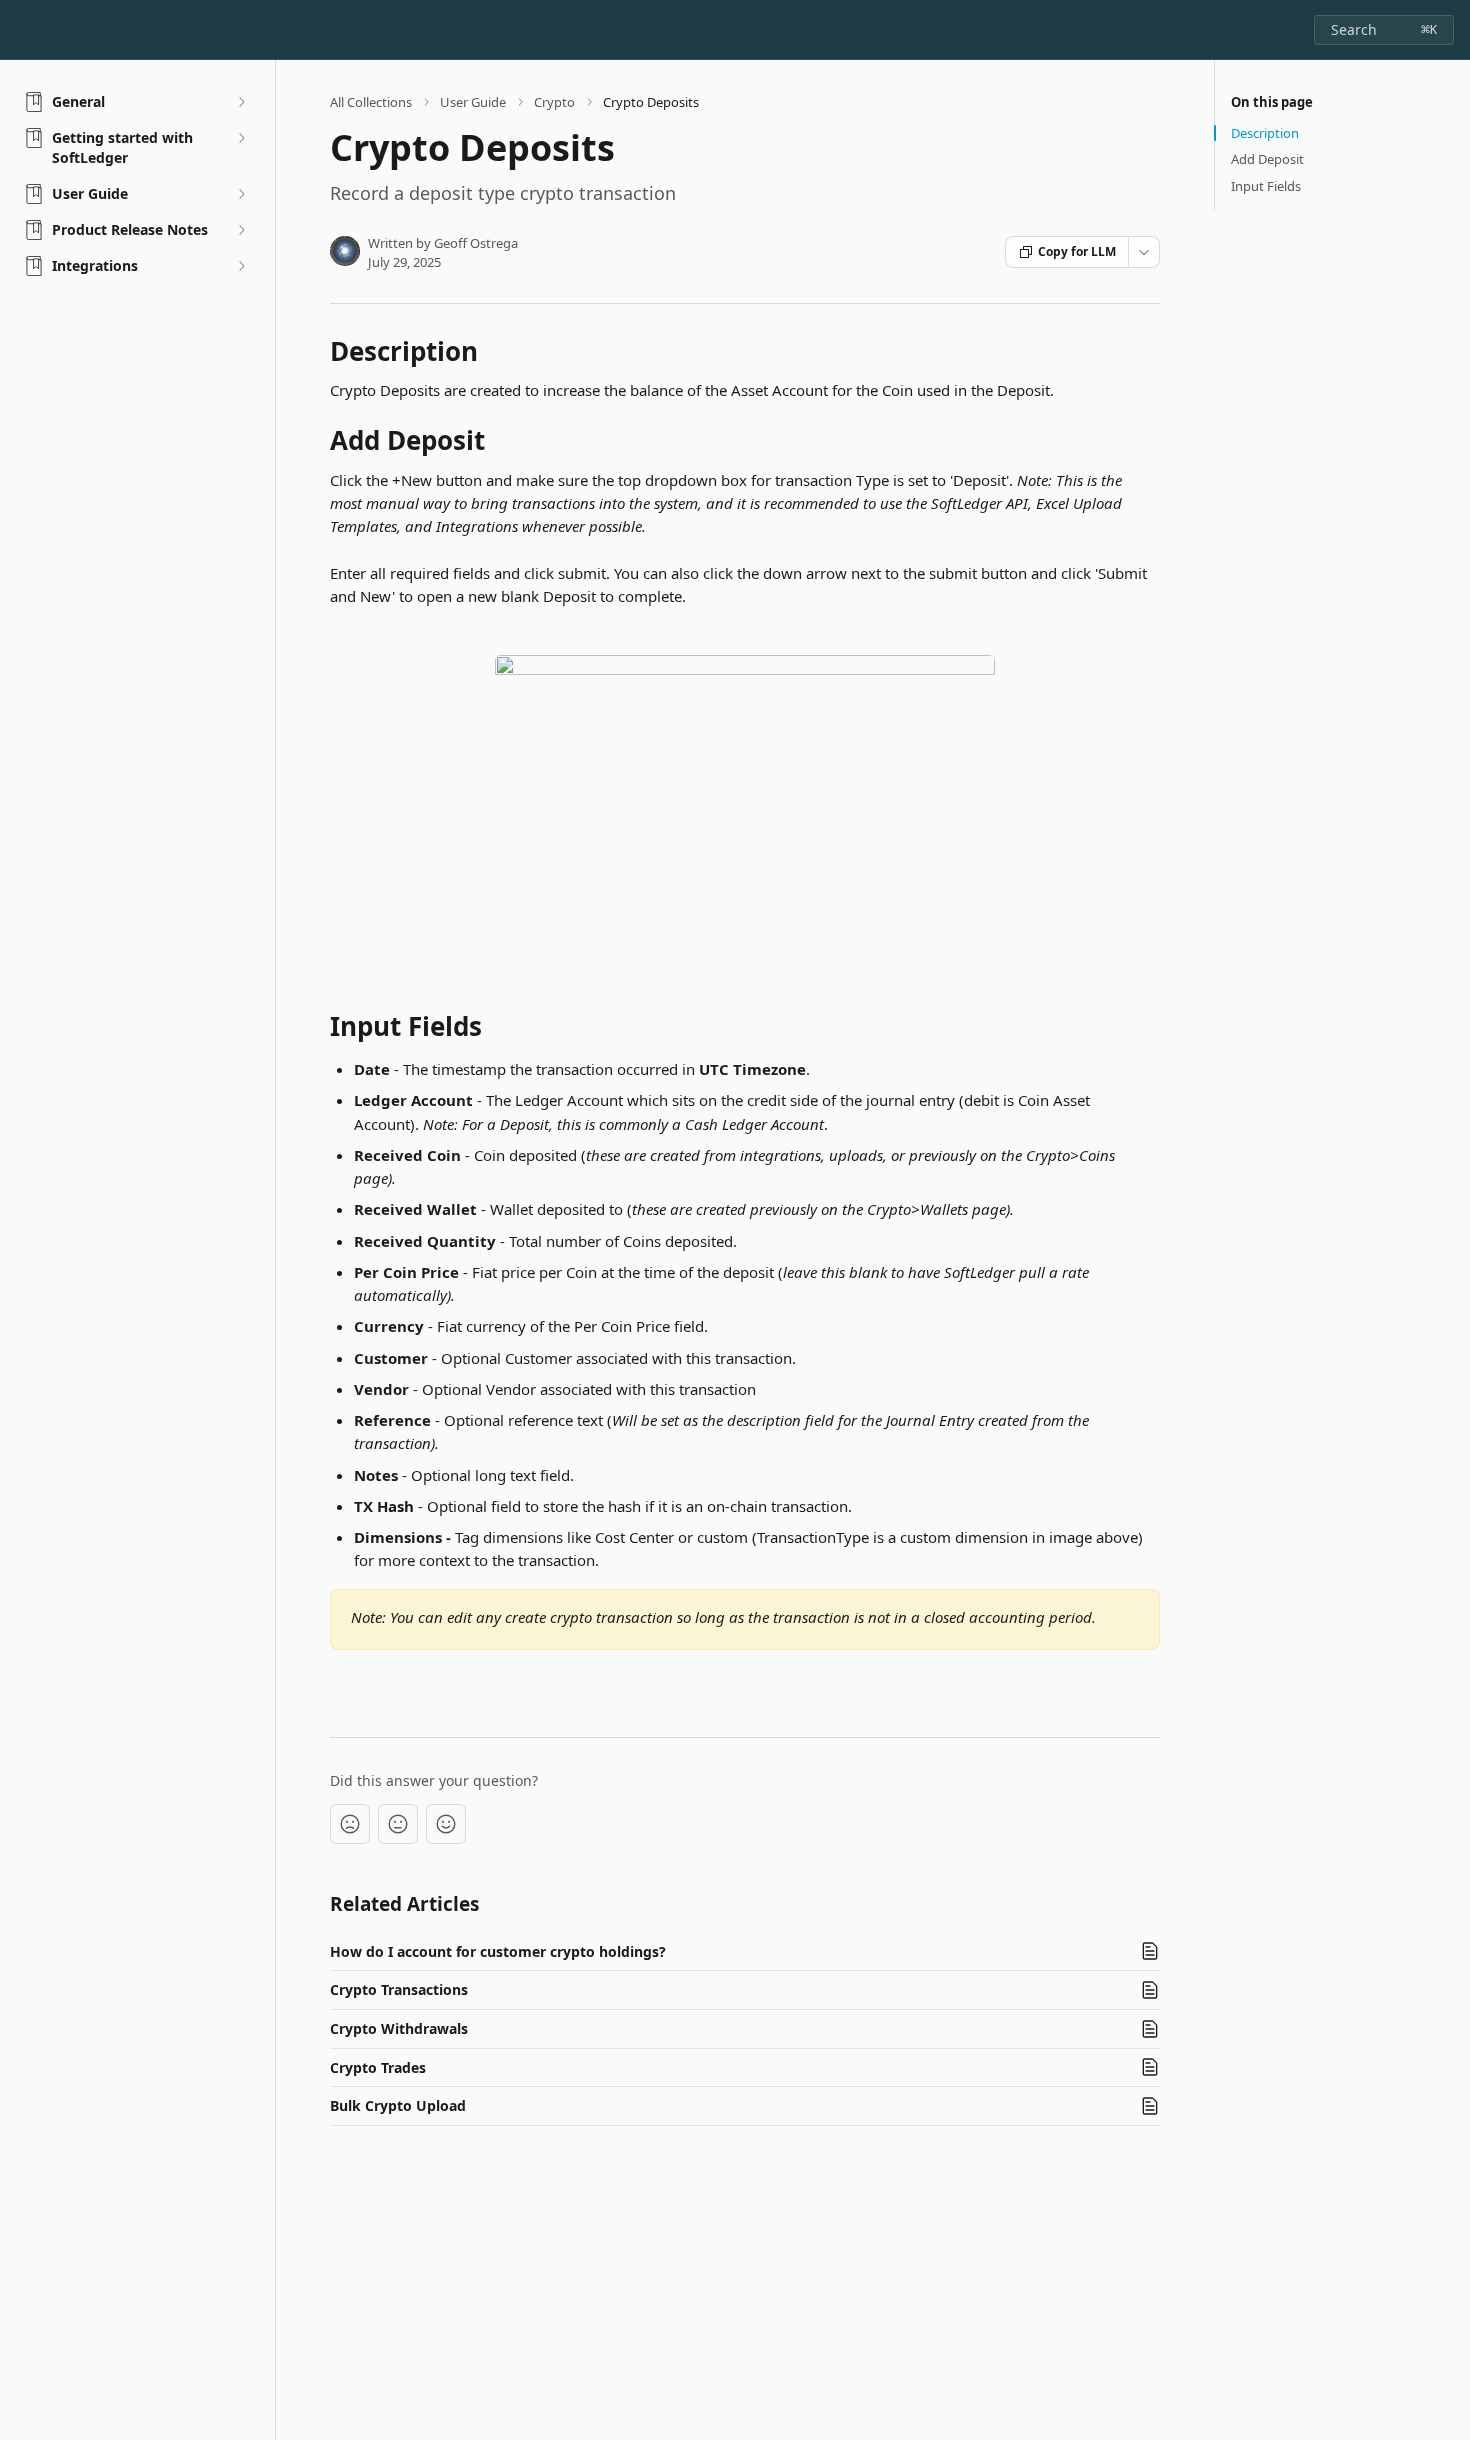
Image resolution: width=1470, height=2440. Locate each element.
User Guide (473, 102)
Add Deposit (1267, 159)
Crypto (554, 102)
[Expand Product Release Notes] (241, 230)
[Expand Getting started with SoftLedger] (241, 138)
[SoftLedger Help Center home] (20, 30)
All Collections (371, 102)
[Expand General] (241, 102)
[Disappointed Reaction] (350, 1824)
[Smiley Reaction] (446, 1824)
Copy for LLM (1077, 251)
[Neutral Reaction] (398, 1824)
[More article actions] (1144, 252)
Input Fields (1266, 186)
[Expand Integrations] (241, 266)
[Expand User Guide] (241, 194)
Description (1265, 133)
